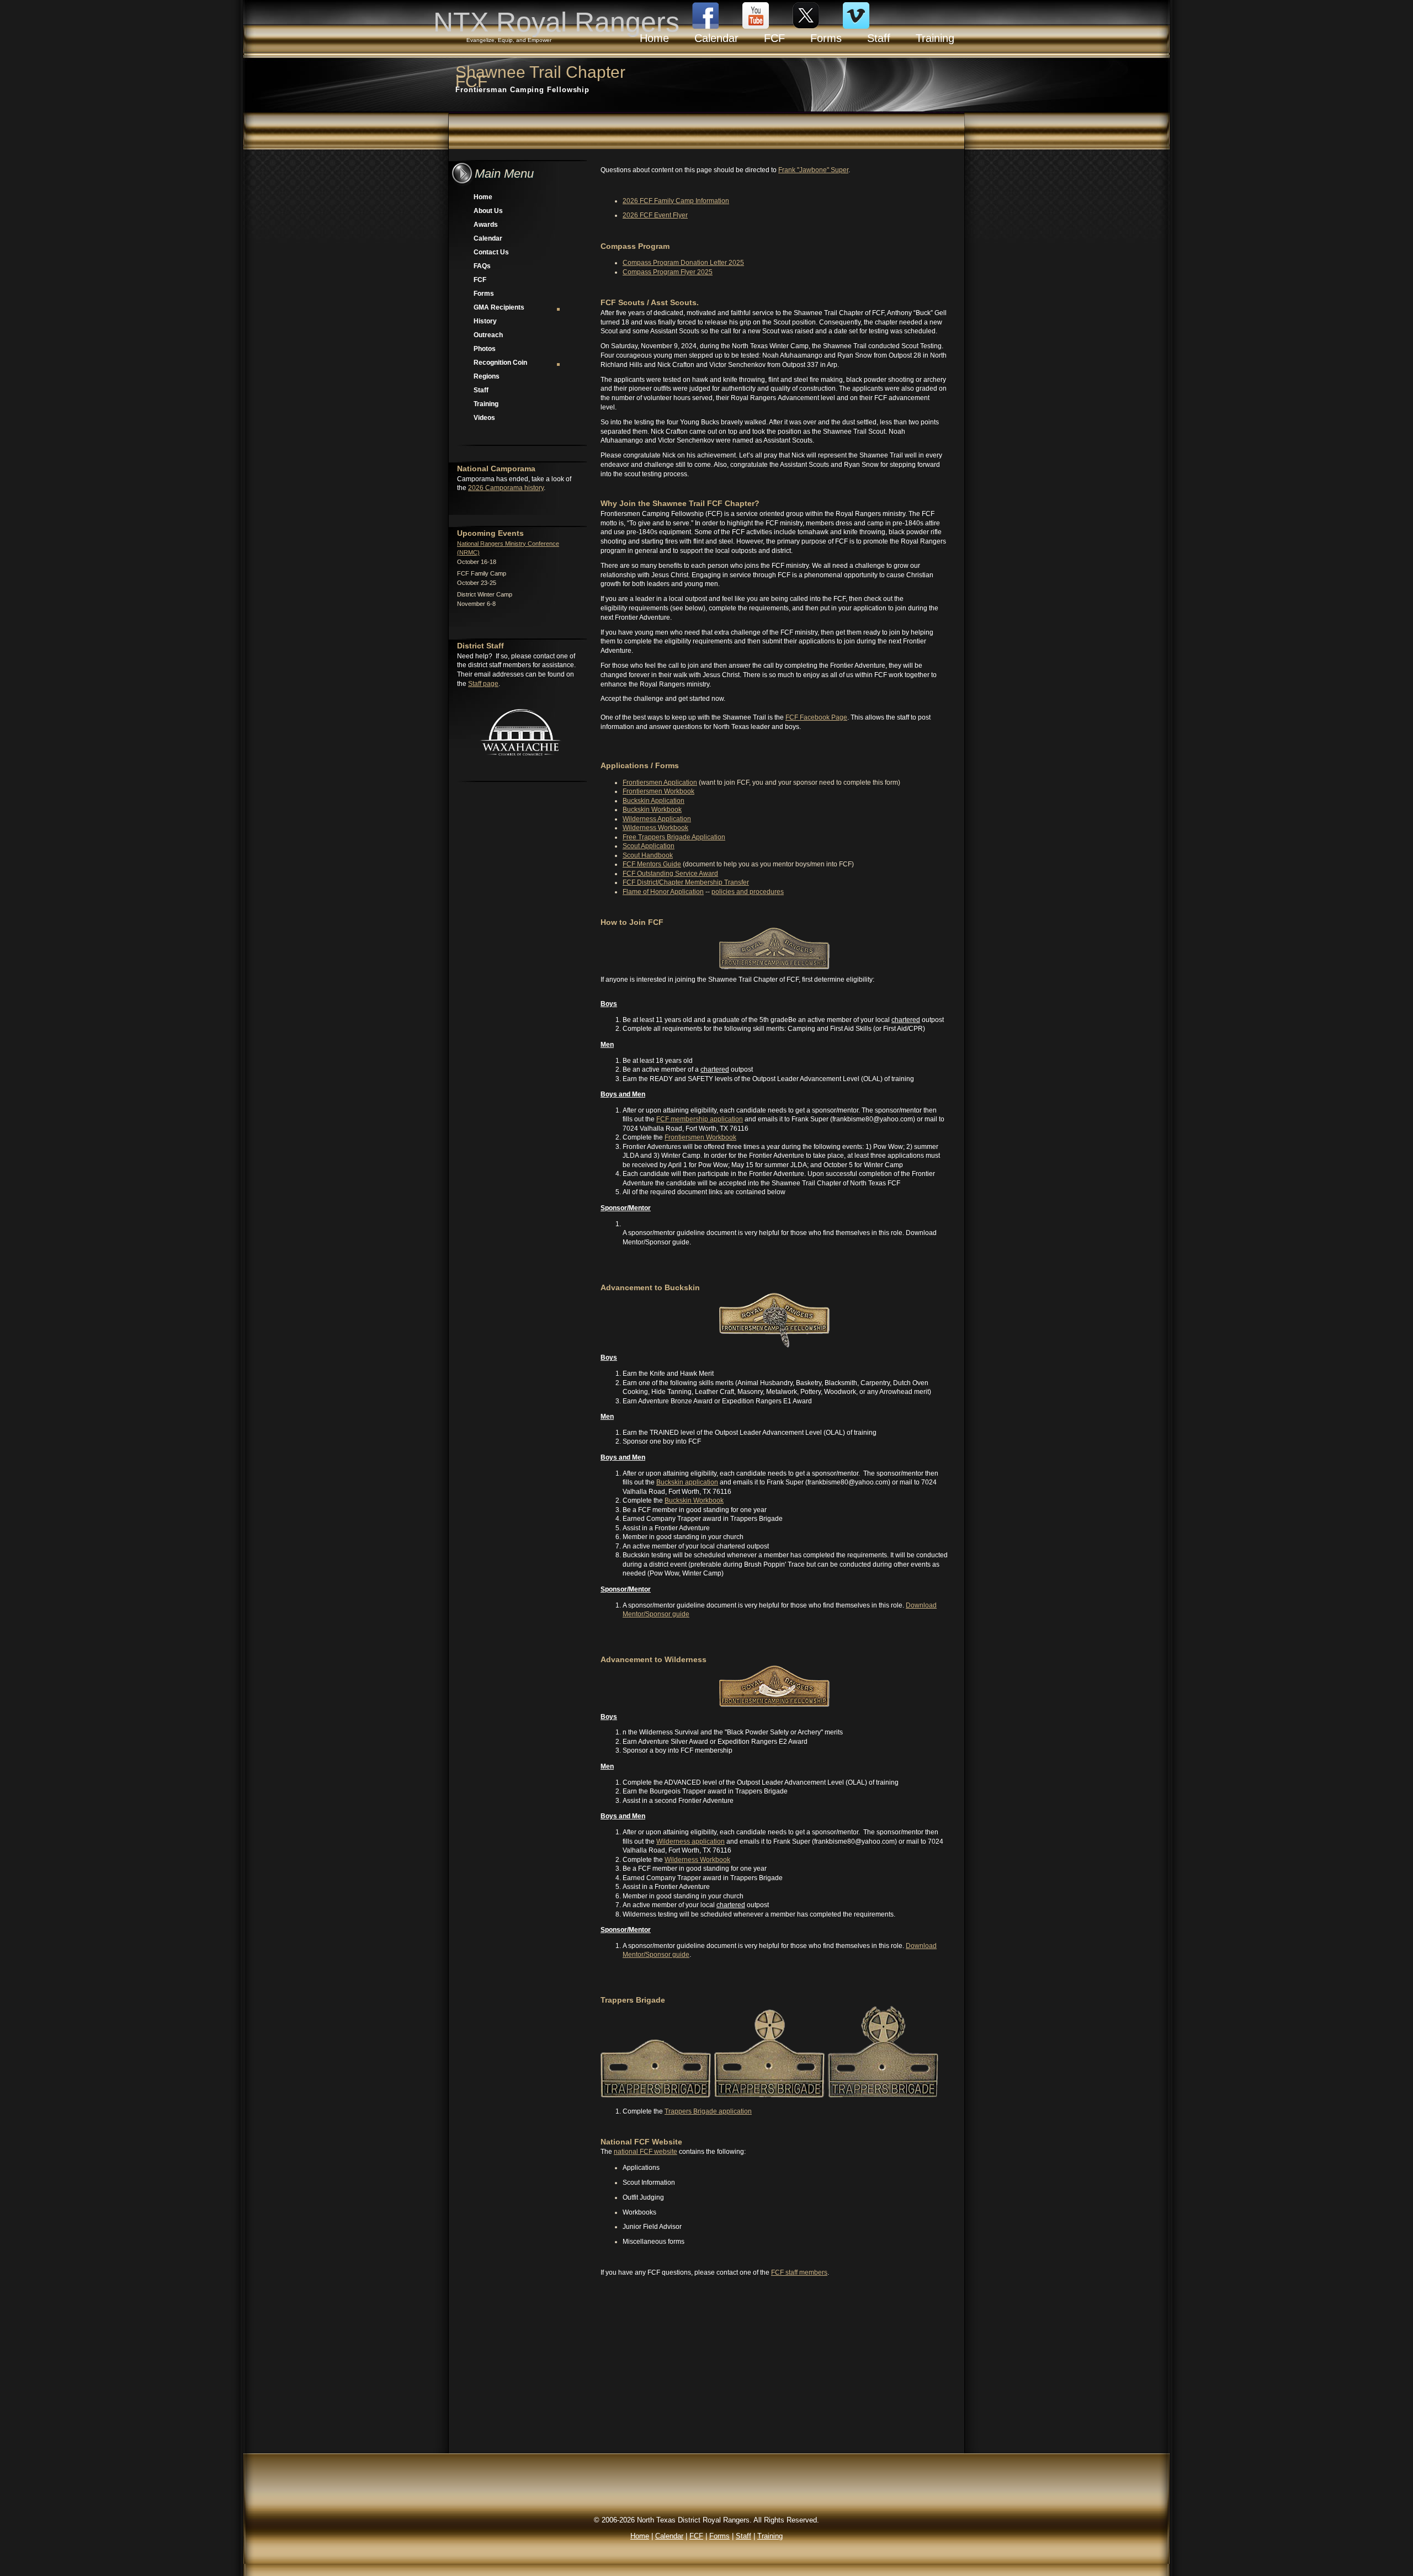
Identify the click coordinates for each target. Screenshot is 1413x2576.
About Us (488, 211)
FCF (480, 280)
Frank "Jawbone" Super (813, 170)
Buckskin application (687, 1482)
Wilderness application (690, 1841)
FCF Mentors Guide (652, 864)
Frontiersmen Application (660, 783)
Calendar (488, 238)
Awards (486, 225)
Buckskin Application (654, 801)
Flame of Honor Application (663, 892)
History (485, 321)
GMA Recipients (499, 307)
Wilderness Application (657, 819)
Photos (485, 349)
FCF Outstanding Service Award (670, 874)
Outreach (488, 335)
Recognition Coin (500, 363)
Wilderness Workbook (655, 828)
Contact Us (491, 252)
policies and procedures (748, 892)
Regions (487, 376)
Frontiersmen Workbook (658, 791)
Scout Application (649, 846)
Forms (484, 294)
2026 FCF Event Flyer (655, 215)
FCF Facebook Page (816, 717)
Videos (484, 418)
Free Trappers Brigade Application (674, 837)
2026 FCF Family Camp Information (676, 201)
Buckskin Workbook (652, 810)
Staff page (483, 684)
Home (483, 197)
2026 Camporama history (506, 488)
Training (486, 404)
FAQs (482, 266)
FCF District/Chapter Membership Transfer (686, 882)
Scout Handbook (648, 855)
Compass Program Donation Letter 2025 (683, 263)
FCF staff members (799, 2272)
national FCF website (646, 2152)
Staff (481, 390)
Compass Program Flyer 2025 (668, 272)
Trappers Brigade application (708, 2111)
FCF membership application (700, 1119)
